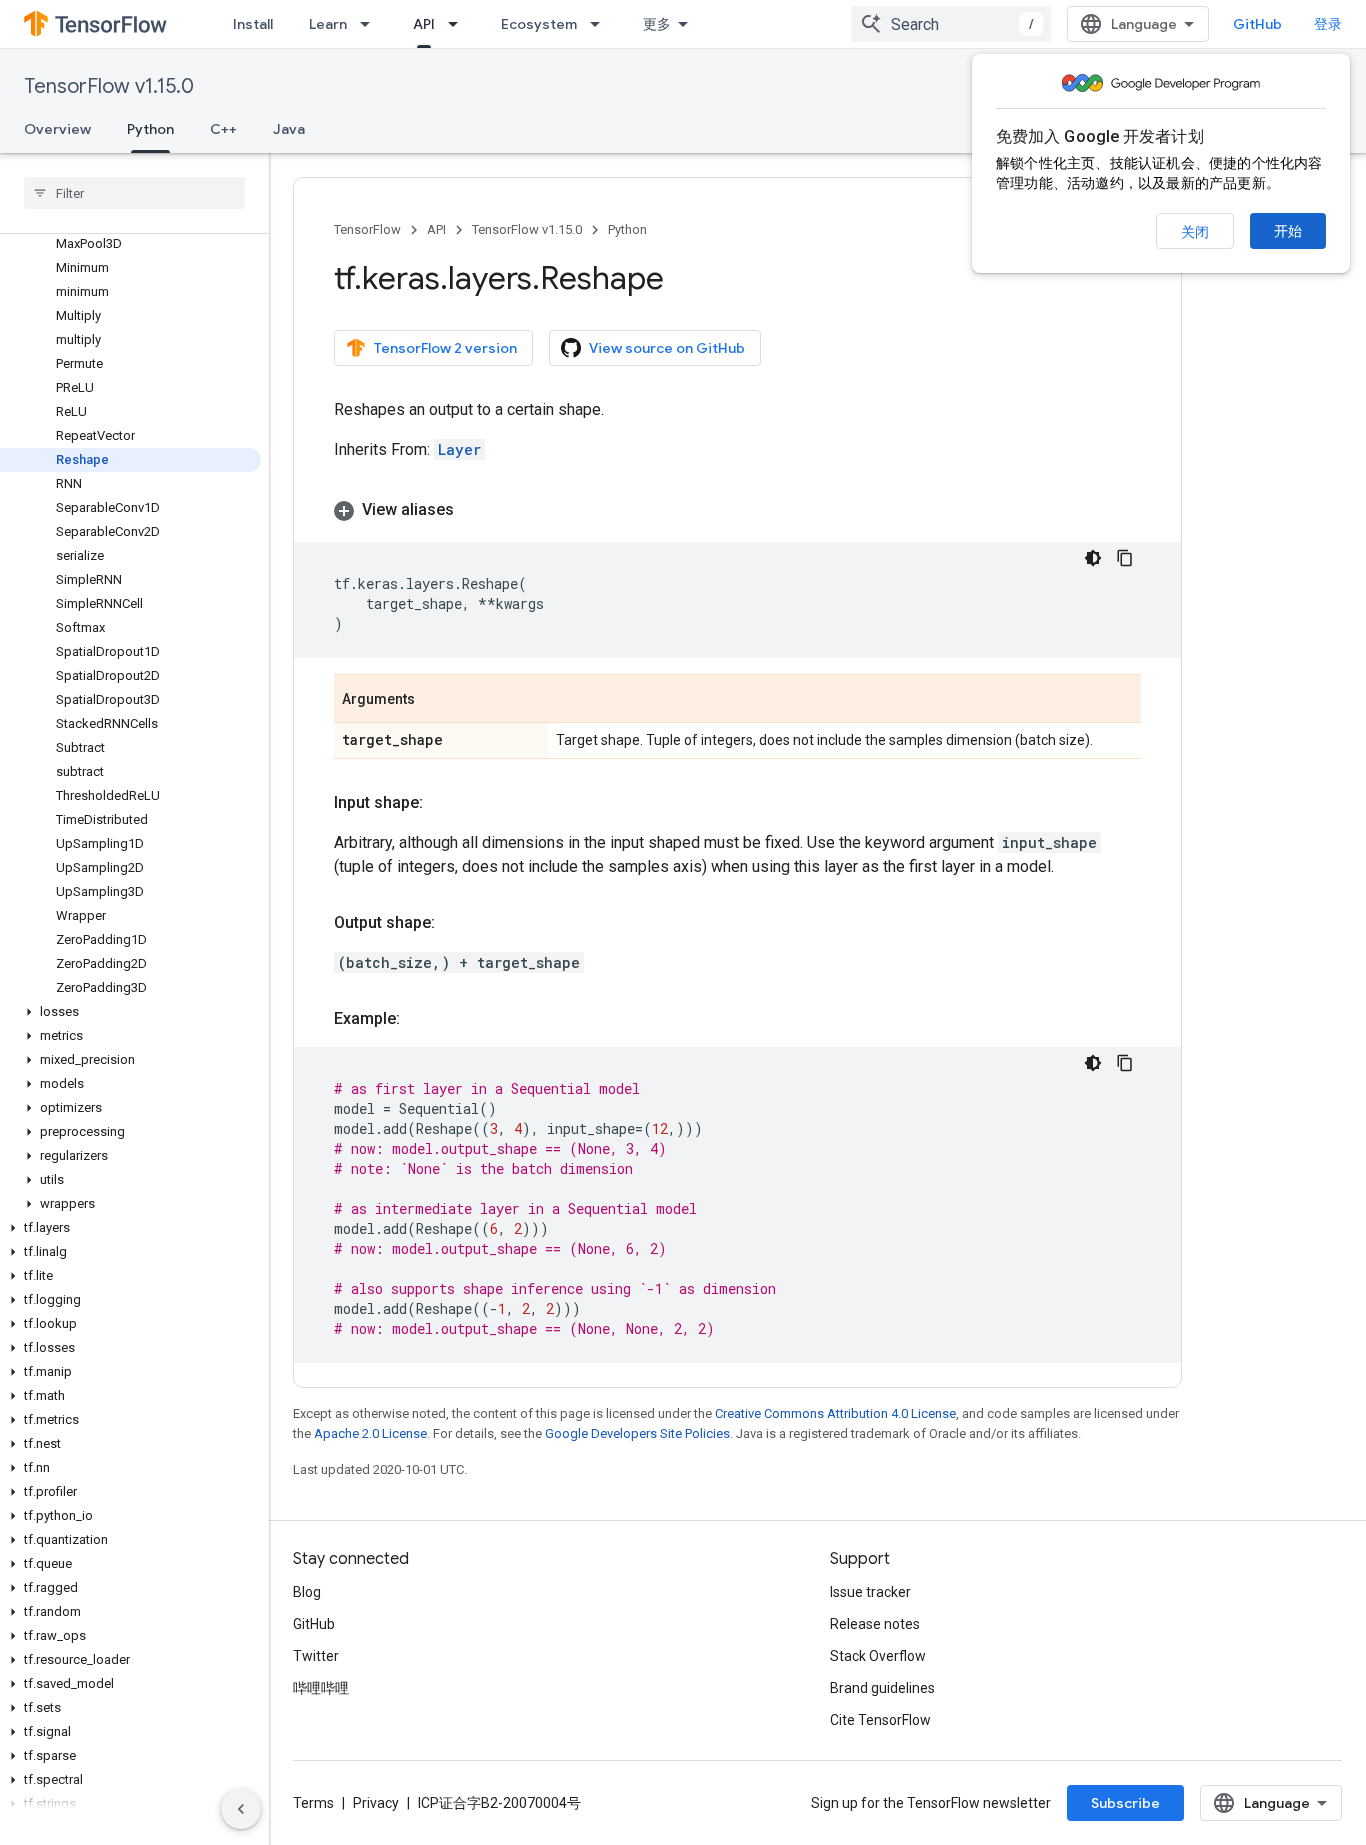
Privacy (376, 1803)
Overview (57, 129)
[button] (130, 1012)
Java (289, 129)
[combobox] (951, 24)
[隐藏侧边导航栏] (241, 1809)
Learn (328, 24)
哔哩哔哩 (321, 1688)
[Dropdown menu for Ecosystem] (601, 24)
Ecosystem (539, 24)
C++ (223, 129)
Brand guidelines (882, 1688)
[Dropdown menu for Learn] (371, 24)
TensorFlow (367, 229)
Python (150, 129)
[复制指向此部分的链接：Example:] (420, 1019)
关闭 (1195, 232)
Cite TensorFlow (880, 1720)
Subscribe (1125, 1803)
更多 (657, 24)
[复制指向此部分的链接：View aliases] (474, 510)
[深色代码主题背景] (1093, 558)
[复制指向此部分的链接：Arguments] (435, 700)
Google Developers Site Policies (637, 1433)
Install (253, 24)
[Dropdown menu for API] (459, 24)
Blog (307, 1592)
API (424, 24)
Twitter (316, 1656)
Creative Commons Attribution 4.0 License (835, 1413)
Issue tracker (870, 1592)
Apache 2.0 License (370, 1433)
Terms (313, 1803)
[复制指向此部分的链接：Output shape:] (455, 923)
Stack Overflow (878, 1656)
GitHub (1257, 24)
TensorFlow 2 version (445, 348)
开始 (1288, 231)
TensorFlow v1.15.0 (109, 86)
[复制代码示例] (1125, 558)
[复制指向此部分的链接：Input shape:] (443, 803)
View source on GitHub (667, 348)
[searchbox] (134, 193)
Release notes (875, 1624)
